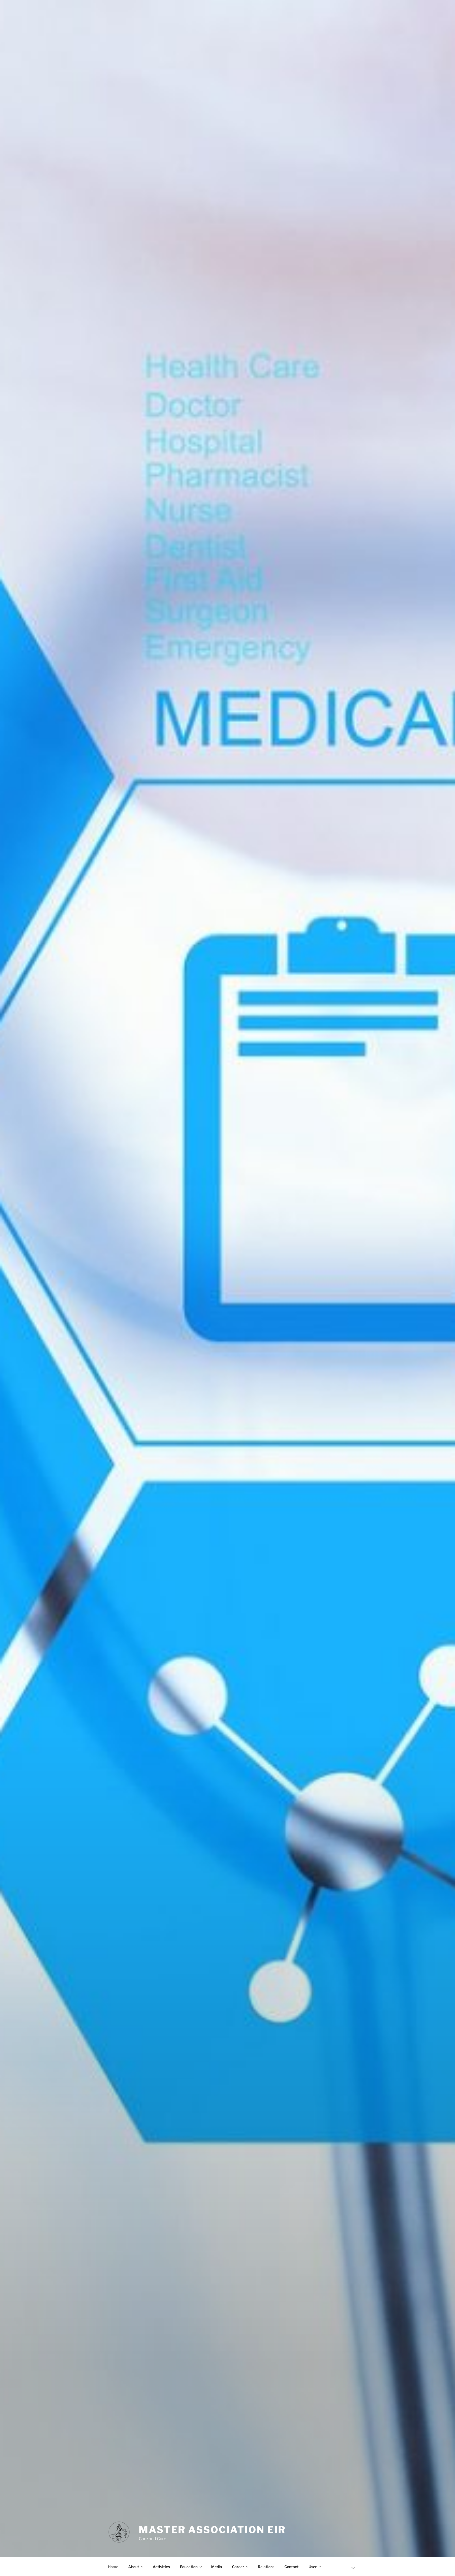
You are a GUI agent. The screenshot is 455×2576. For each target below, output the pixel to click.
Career (238, 2567)
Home (113, 2567)
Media (217, 2567)
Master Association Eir (212, 2530)
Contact (291, 2567)
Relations (266, 2567)
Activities (161, 2567)
